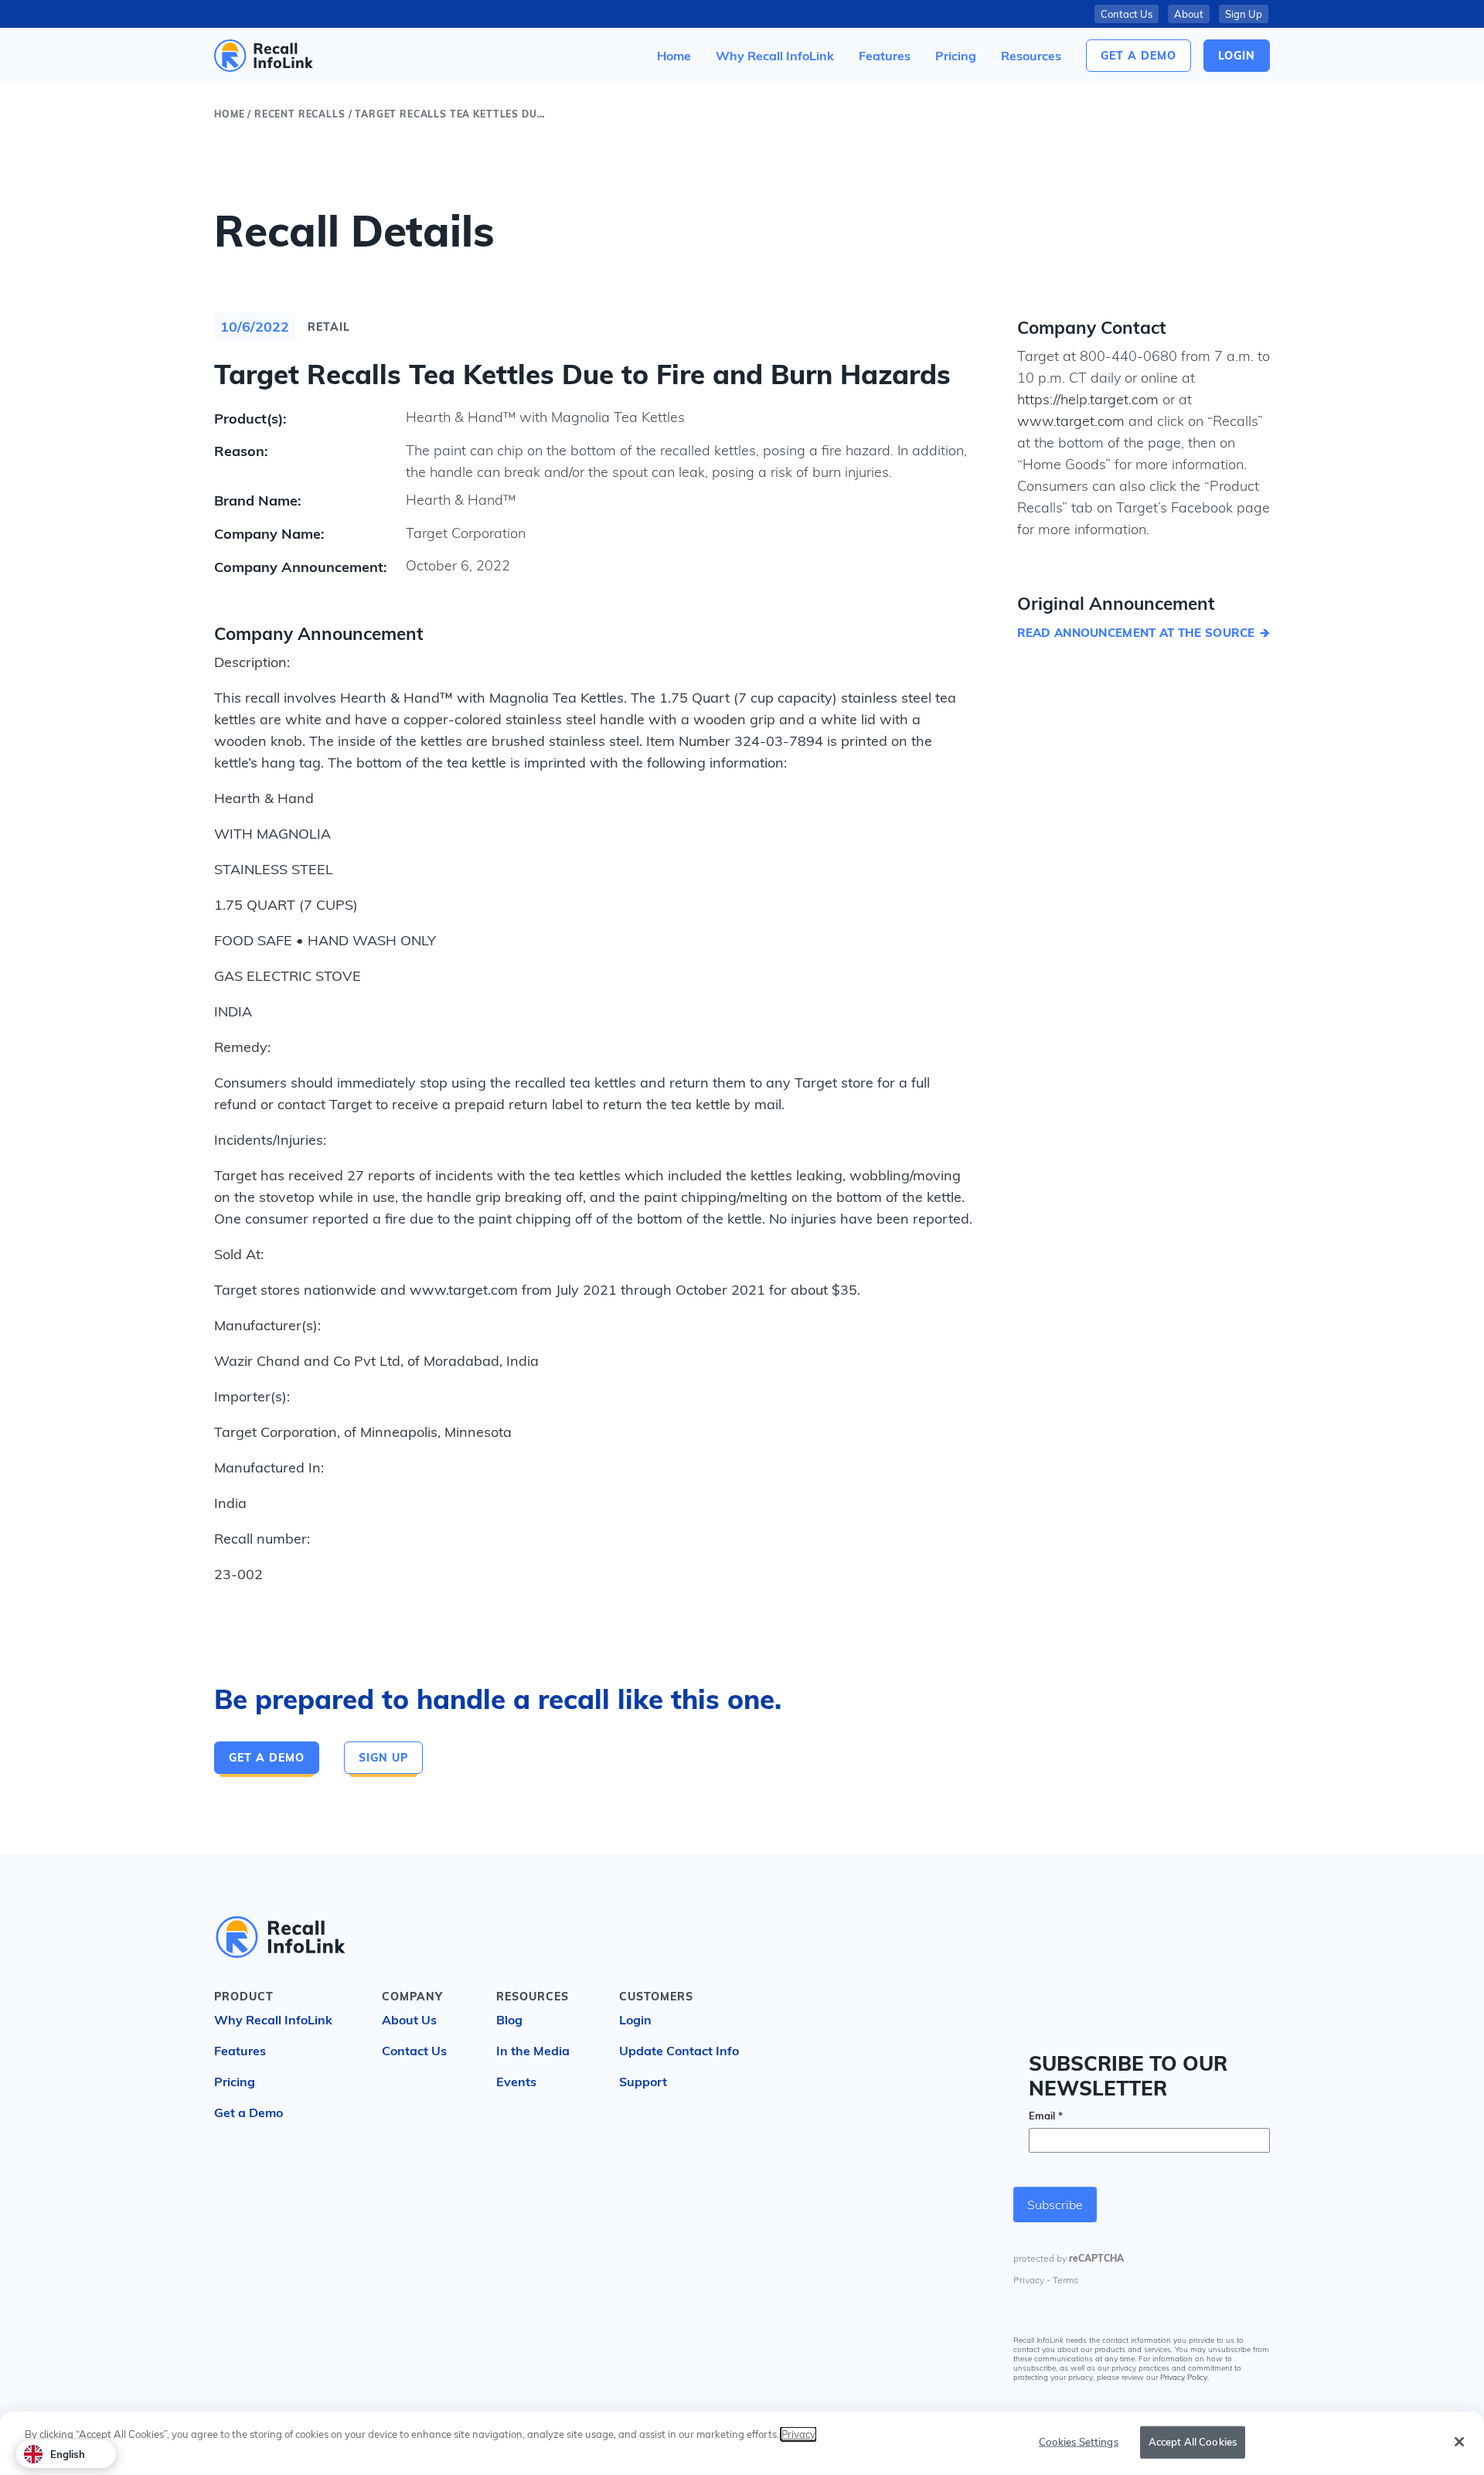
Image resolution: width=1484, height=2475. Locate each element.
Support (643, 2082)
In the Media (533, 2051)
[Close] (1459, 2442)
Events (516, 2082)
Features (240, 2051)
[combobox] (66, 2454)
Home (229, 114)
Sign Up (1244, 14)
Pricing (235, 2082)
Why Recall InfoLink (273, 2020)
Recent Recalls (300, 114)
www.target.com (1071, 421)
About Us (409, 2020)
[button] (1031, 56)
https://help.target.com (1088, 399)
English (68, 2454)
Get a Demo (1139, 56)
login (1237, 56)
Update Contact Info (679, 2051)
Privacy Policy (1184, 2378)
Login (635, 2020)
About (1189, 14)
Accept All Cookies (1193, 2442)
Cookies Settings (1079, 2442)
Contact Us (1127, 14)
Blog (509, 2020)
